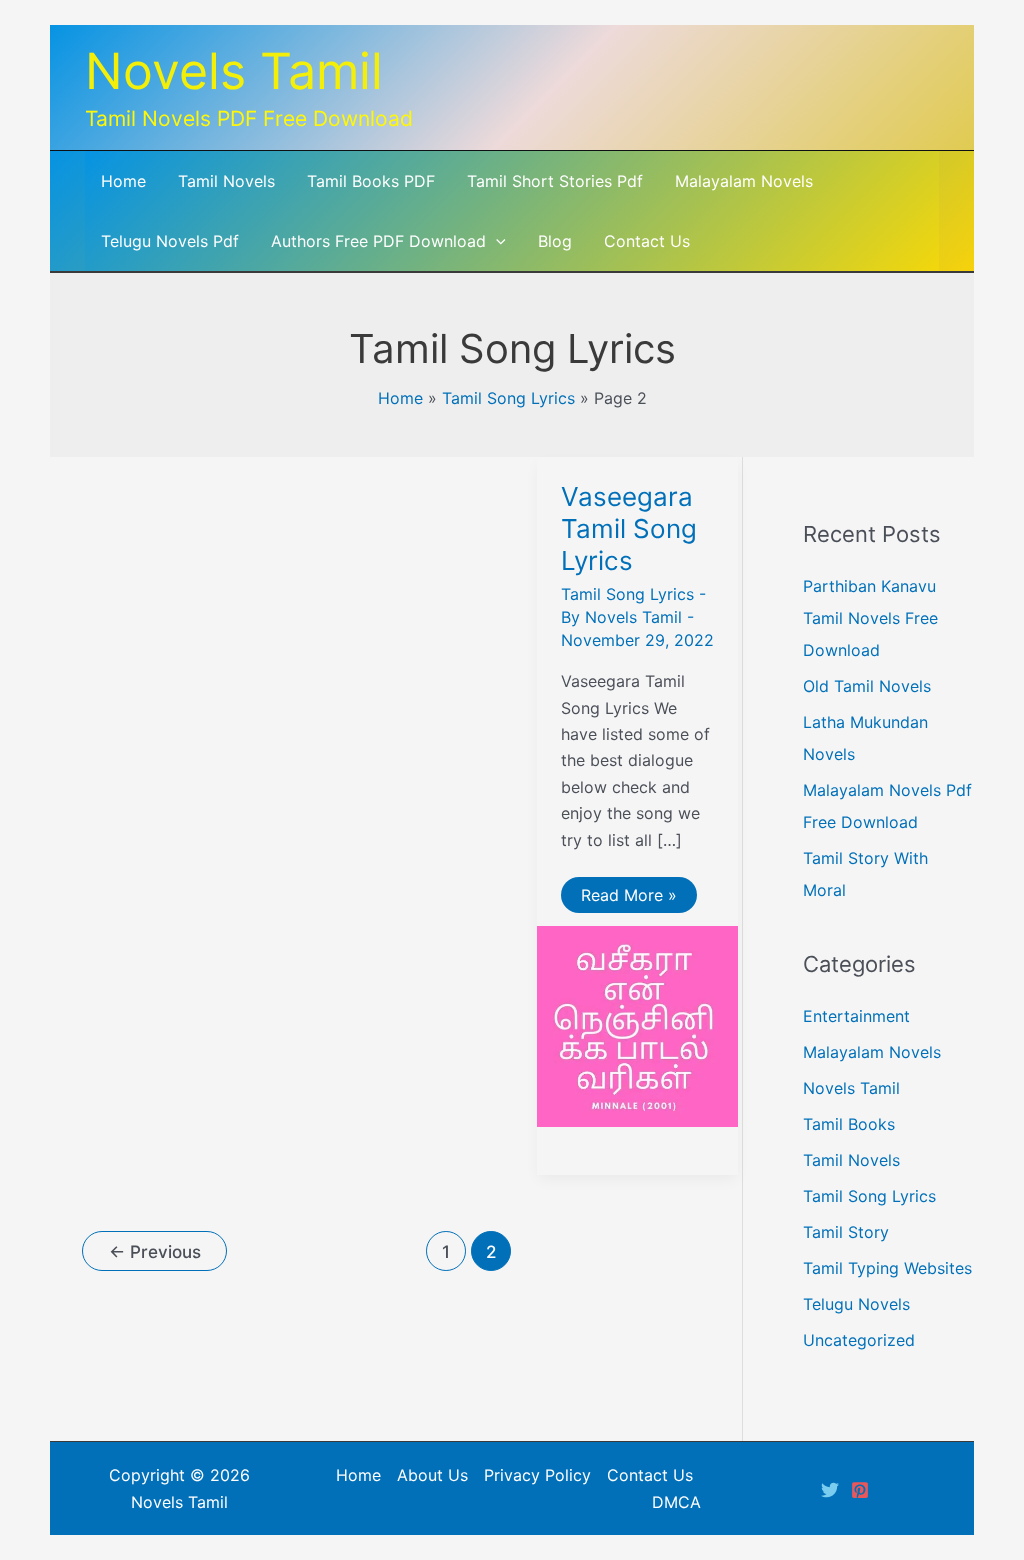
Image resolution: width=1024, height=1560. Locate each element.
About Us (432, 1475)
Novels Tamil (234, 71)
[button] (496, 241)
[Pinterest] (860, 1490)
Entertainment (856, 1016)
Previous (155, 1251)
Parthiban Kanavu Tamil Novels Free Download (870, 618)
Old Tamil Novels (867, 686)
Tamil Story (846, 1232)
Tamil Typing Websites (887, 1268)
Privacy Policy (537, 1475)
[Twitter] (830, 1490)
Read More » (628, 898)
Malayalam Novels (872, 1052)
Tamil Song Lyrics (508, 398)
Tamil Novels (851, 1160)
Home (400, 398)
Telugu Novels (856, 1304)
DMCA (676, 1502)
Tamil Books (849, 1124)
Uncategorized (859, 1340)
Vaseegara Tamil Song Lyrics (629, 528)
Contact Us (650, 1475)
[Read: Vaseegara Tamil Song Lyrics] (637, 1025)
